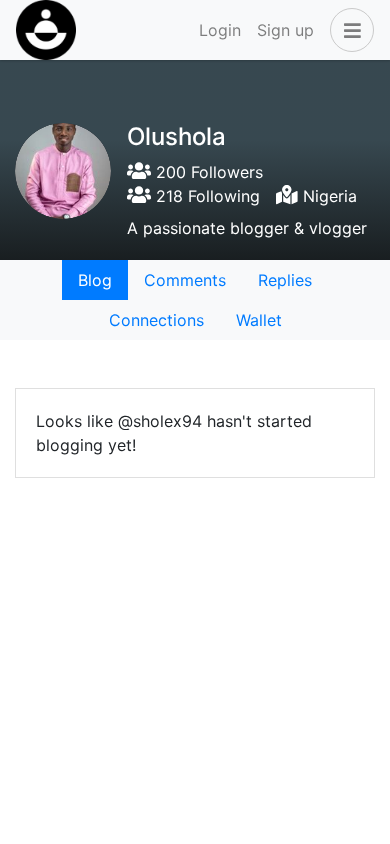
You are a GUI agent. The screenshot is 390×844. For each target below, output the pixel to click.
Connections (156, 320)
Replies (285, 280)
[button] (348, 30)
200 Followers (207, 172)
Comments (185, 280)
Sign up (285, 30)
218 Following (205, 196)
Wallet (259, 320)
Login (220, 30)
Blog (95, 280)
